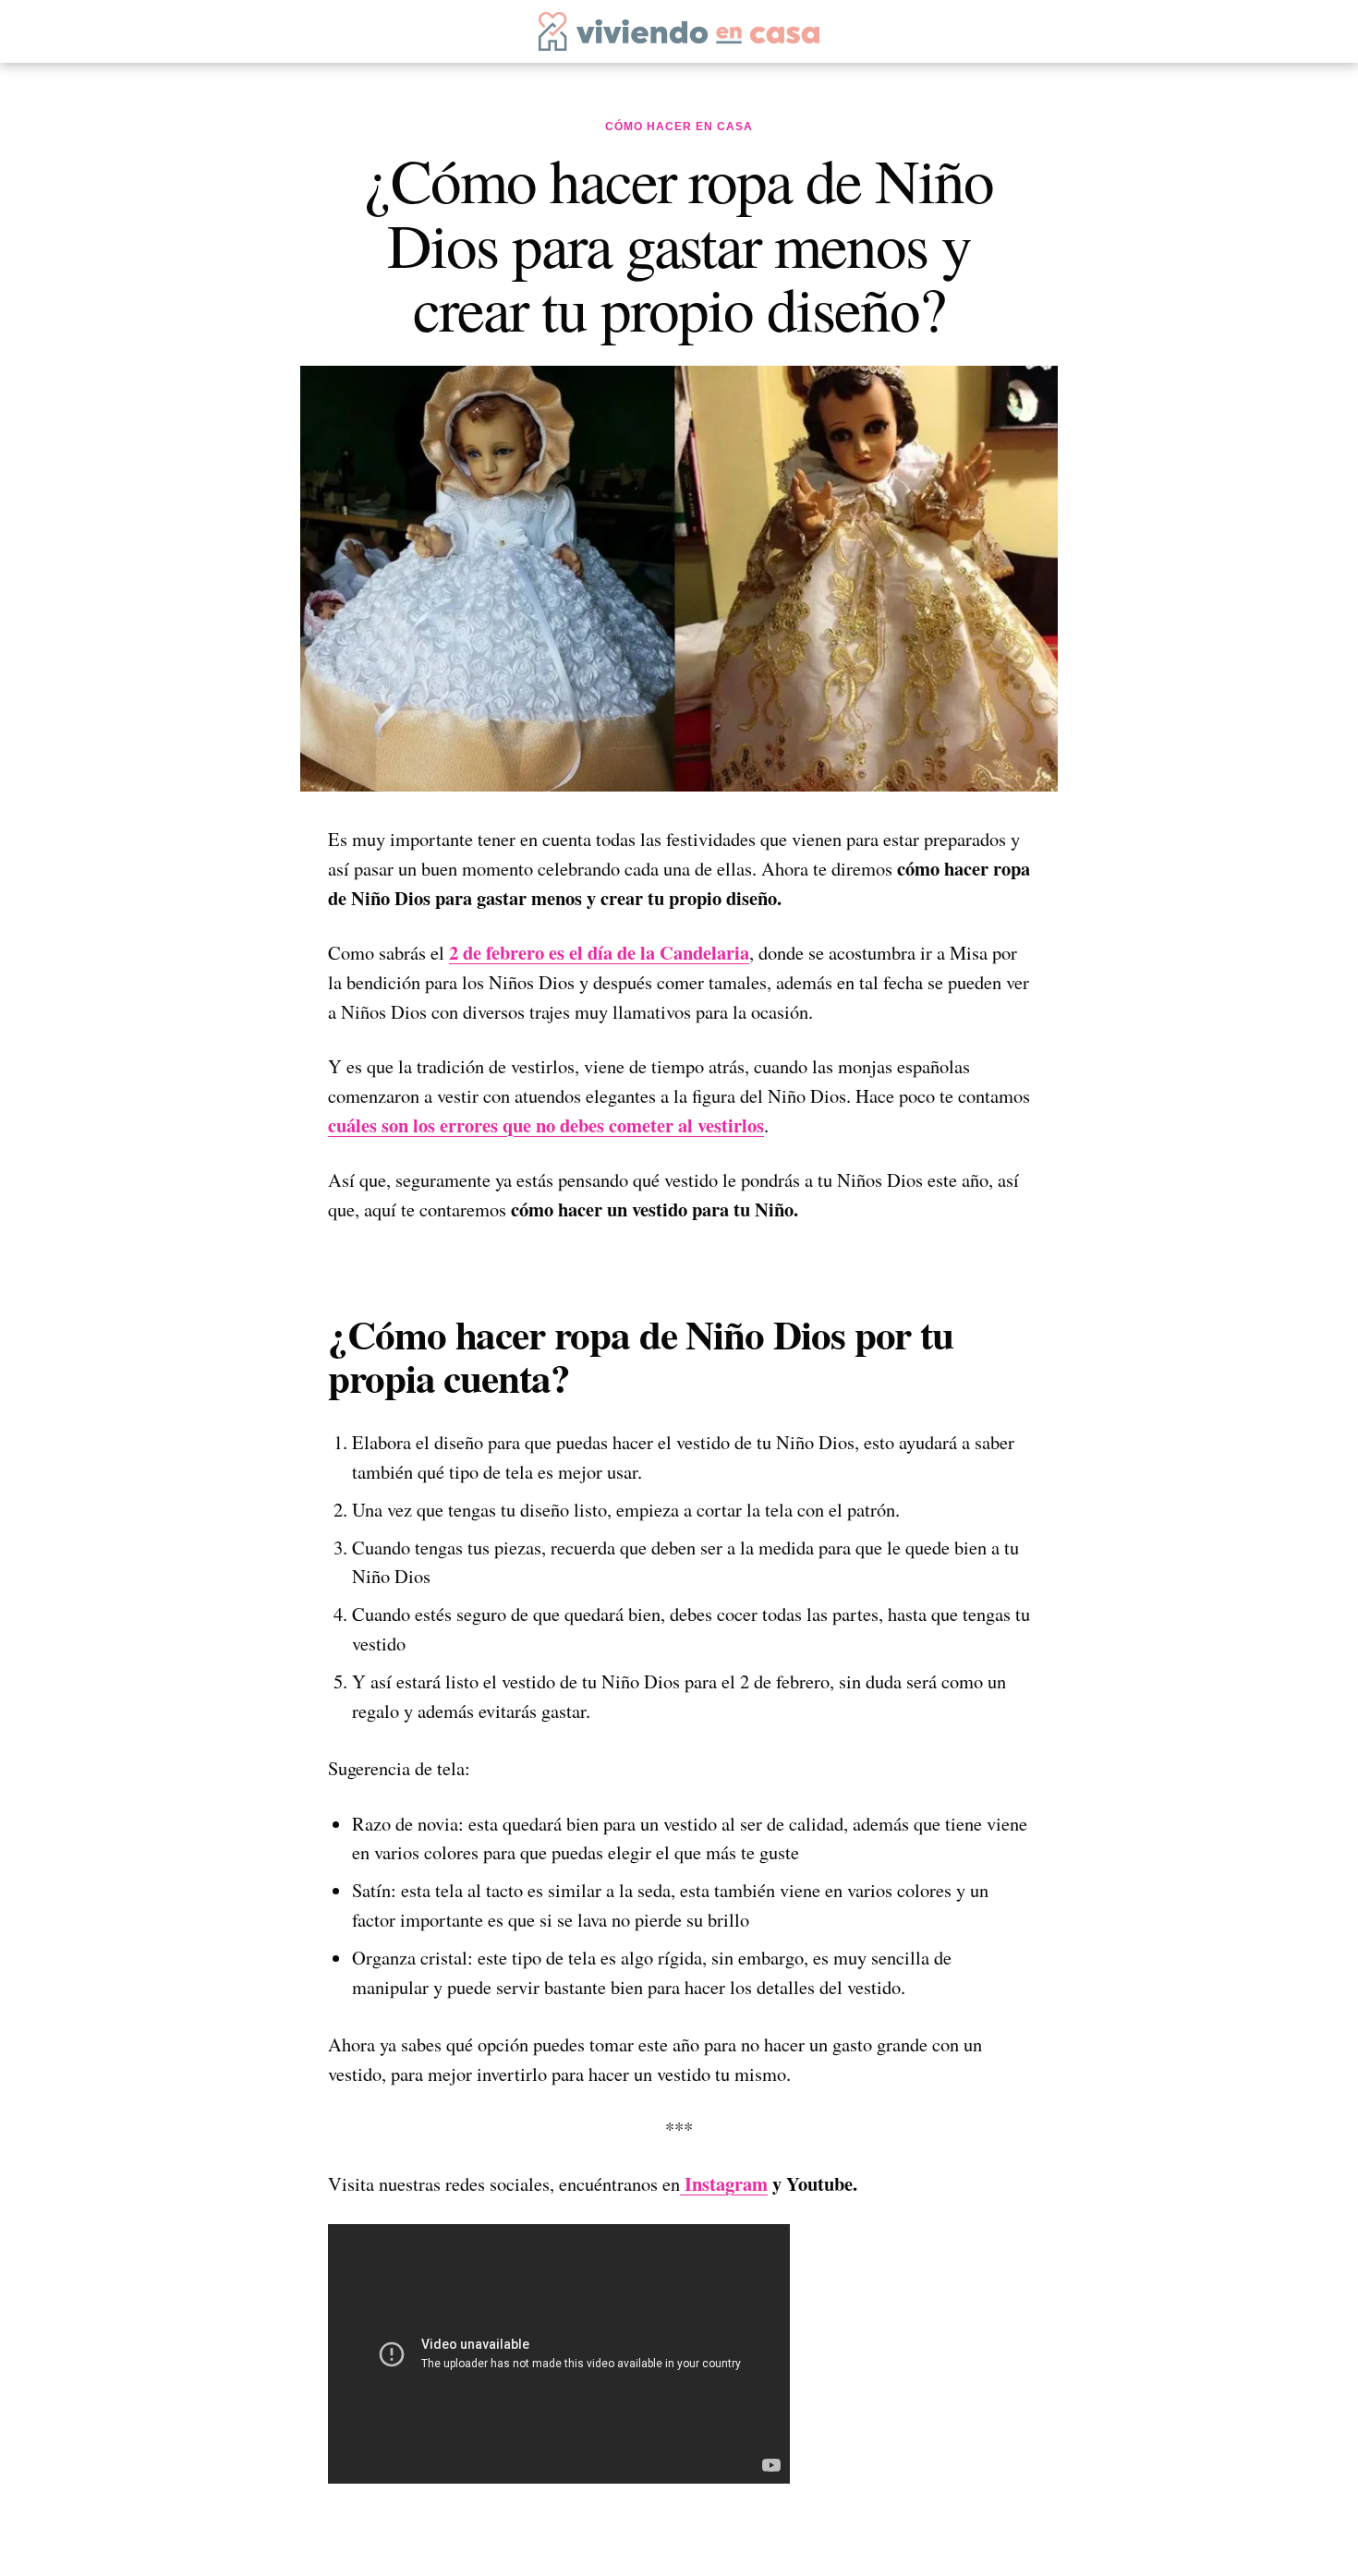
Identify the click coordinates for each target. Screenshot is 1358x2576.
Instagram (724, 2183)
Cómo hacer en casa (679, 127)
